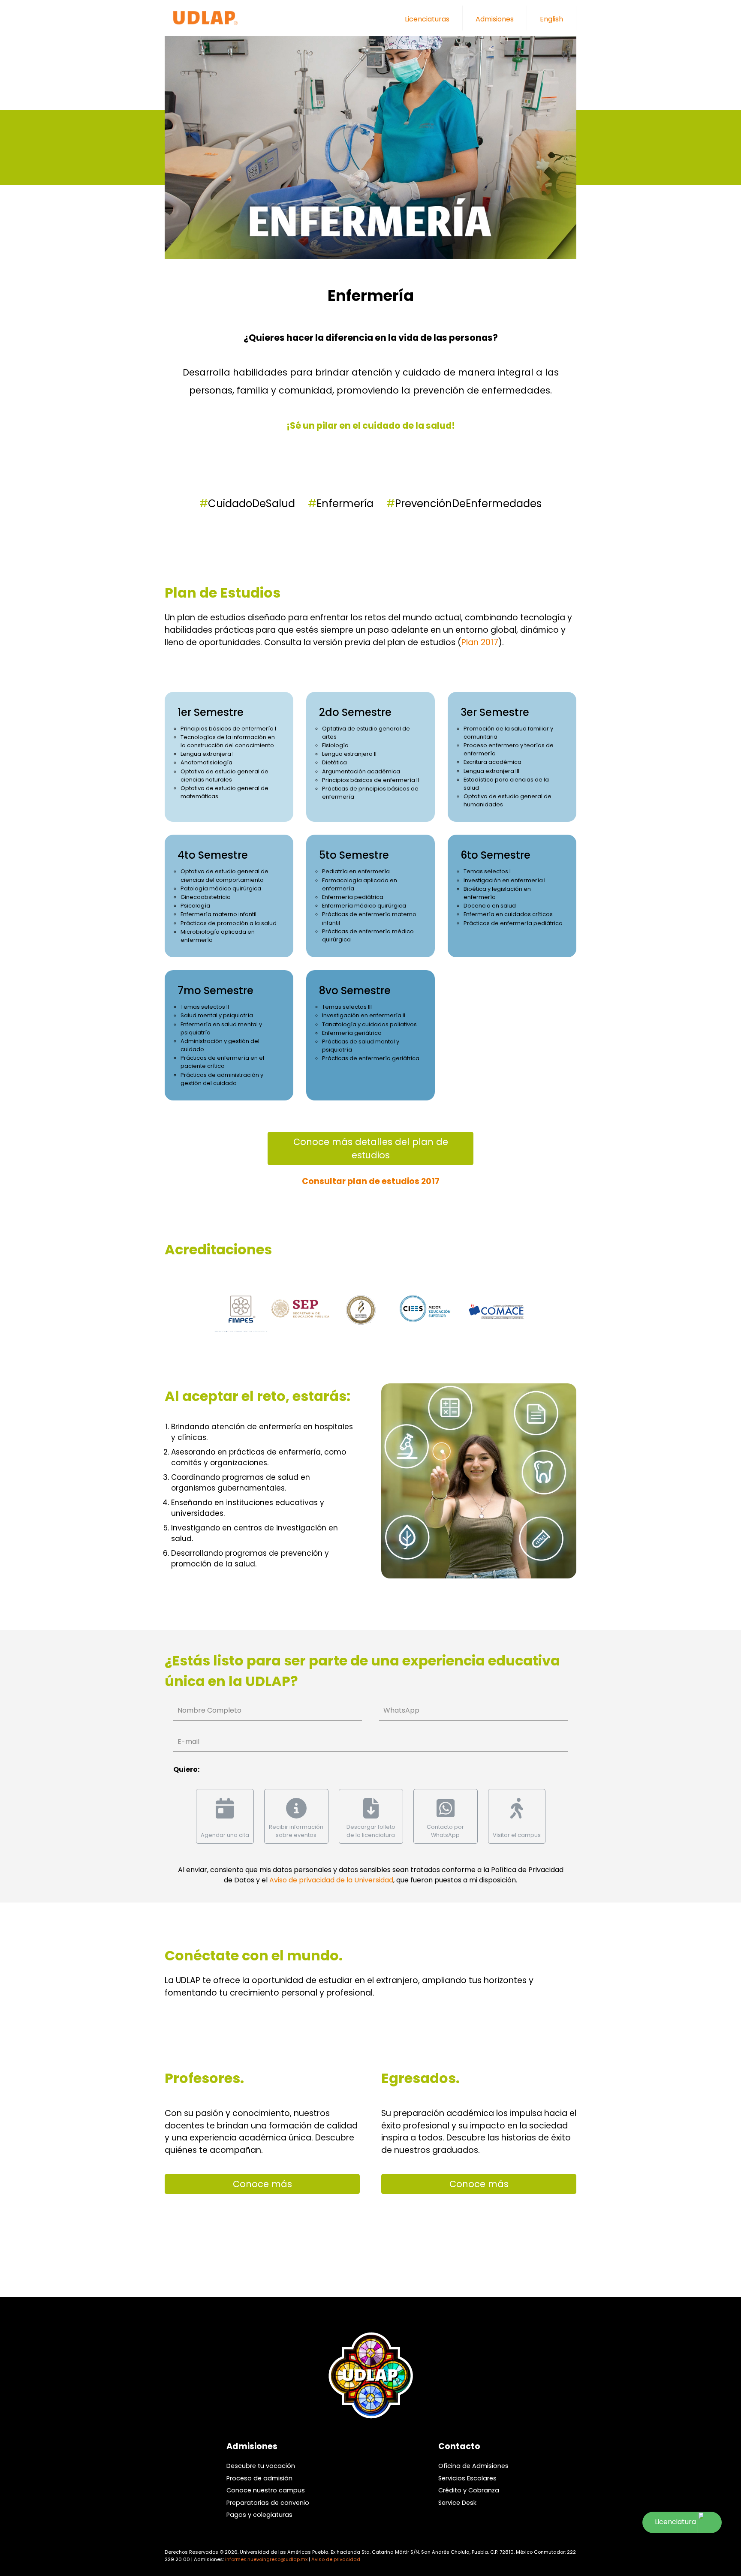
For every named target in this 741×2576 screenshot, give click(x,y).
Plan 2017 (480, 642)
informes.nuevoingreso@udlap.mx (266, 2559)
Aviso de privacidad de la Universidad (331, 1880)
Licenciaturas (427, 19)
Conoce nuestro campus (266, 2490)
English (551, 19)
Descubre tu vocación (261, 2466)
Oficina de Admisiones (473, 2466)
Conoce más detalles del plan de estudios (371, 1148)
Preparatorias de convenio (268, 2503)
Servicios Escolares (467, 2478)
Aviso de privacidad (336, 2559)
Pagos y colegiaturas (259, 2515)
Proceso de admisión (259, 2478)
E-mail (188, 1742)
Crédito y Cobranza (469, 2490)
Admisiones (495, 19)
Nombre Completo (209, 1710)
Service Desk (457, 2503)
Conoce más (262, 2184)
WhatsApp (401, 1710)
